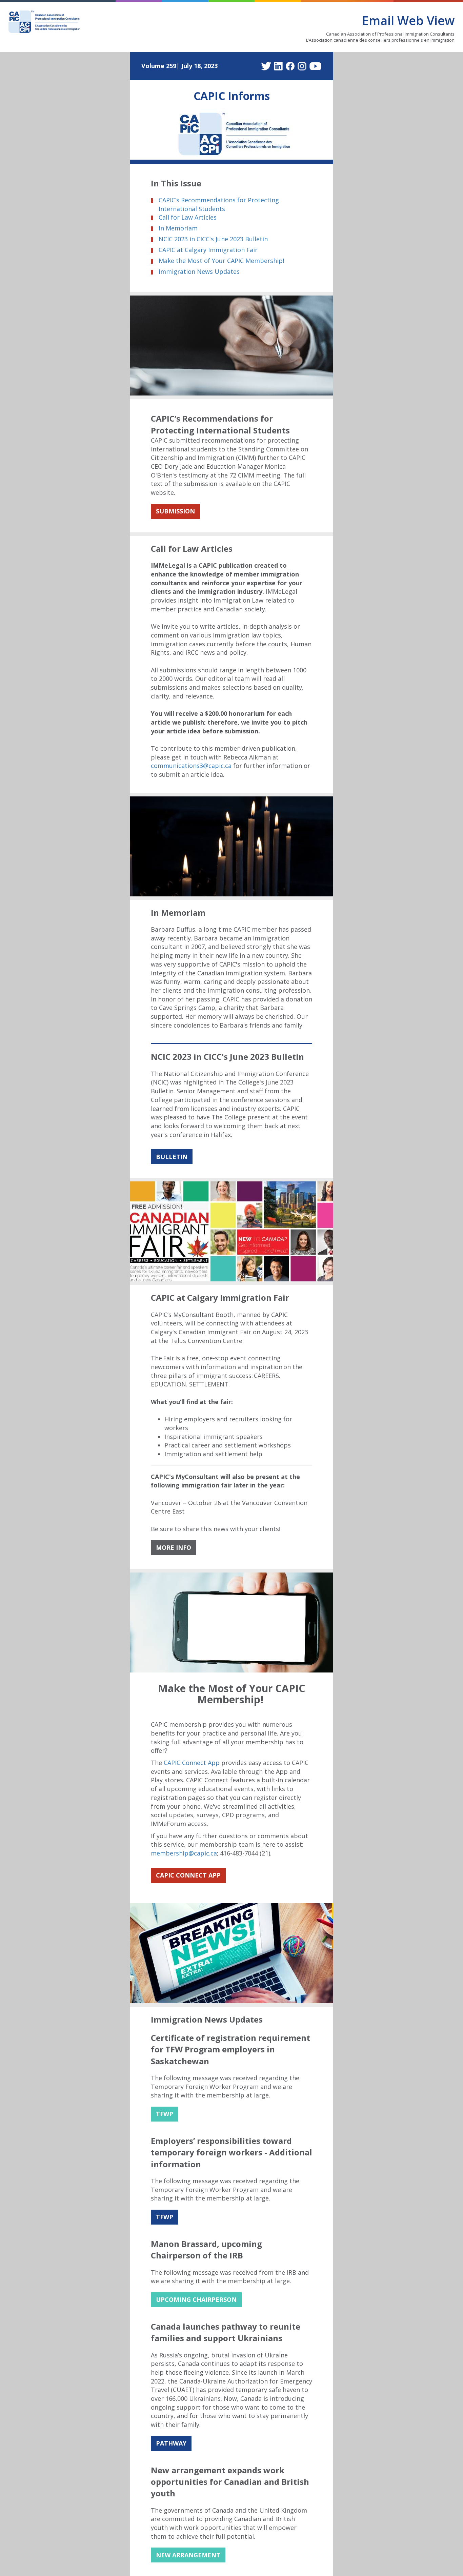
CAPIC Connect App (192, 1763)
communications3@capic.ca (191, 766)
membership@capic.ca (184, 1853)
